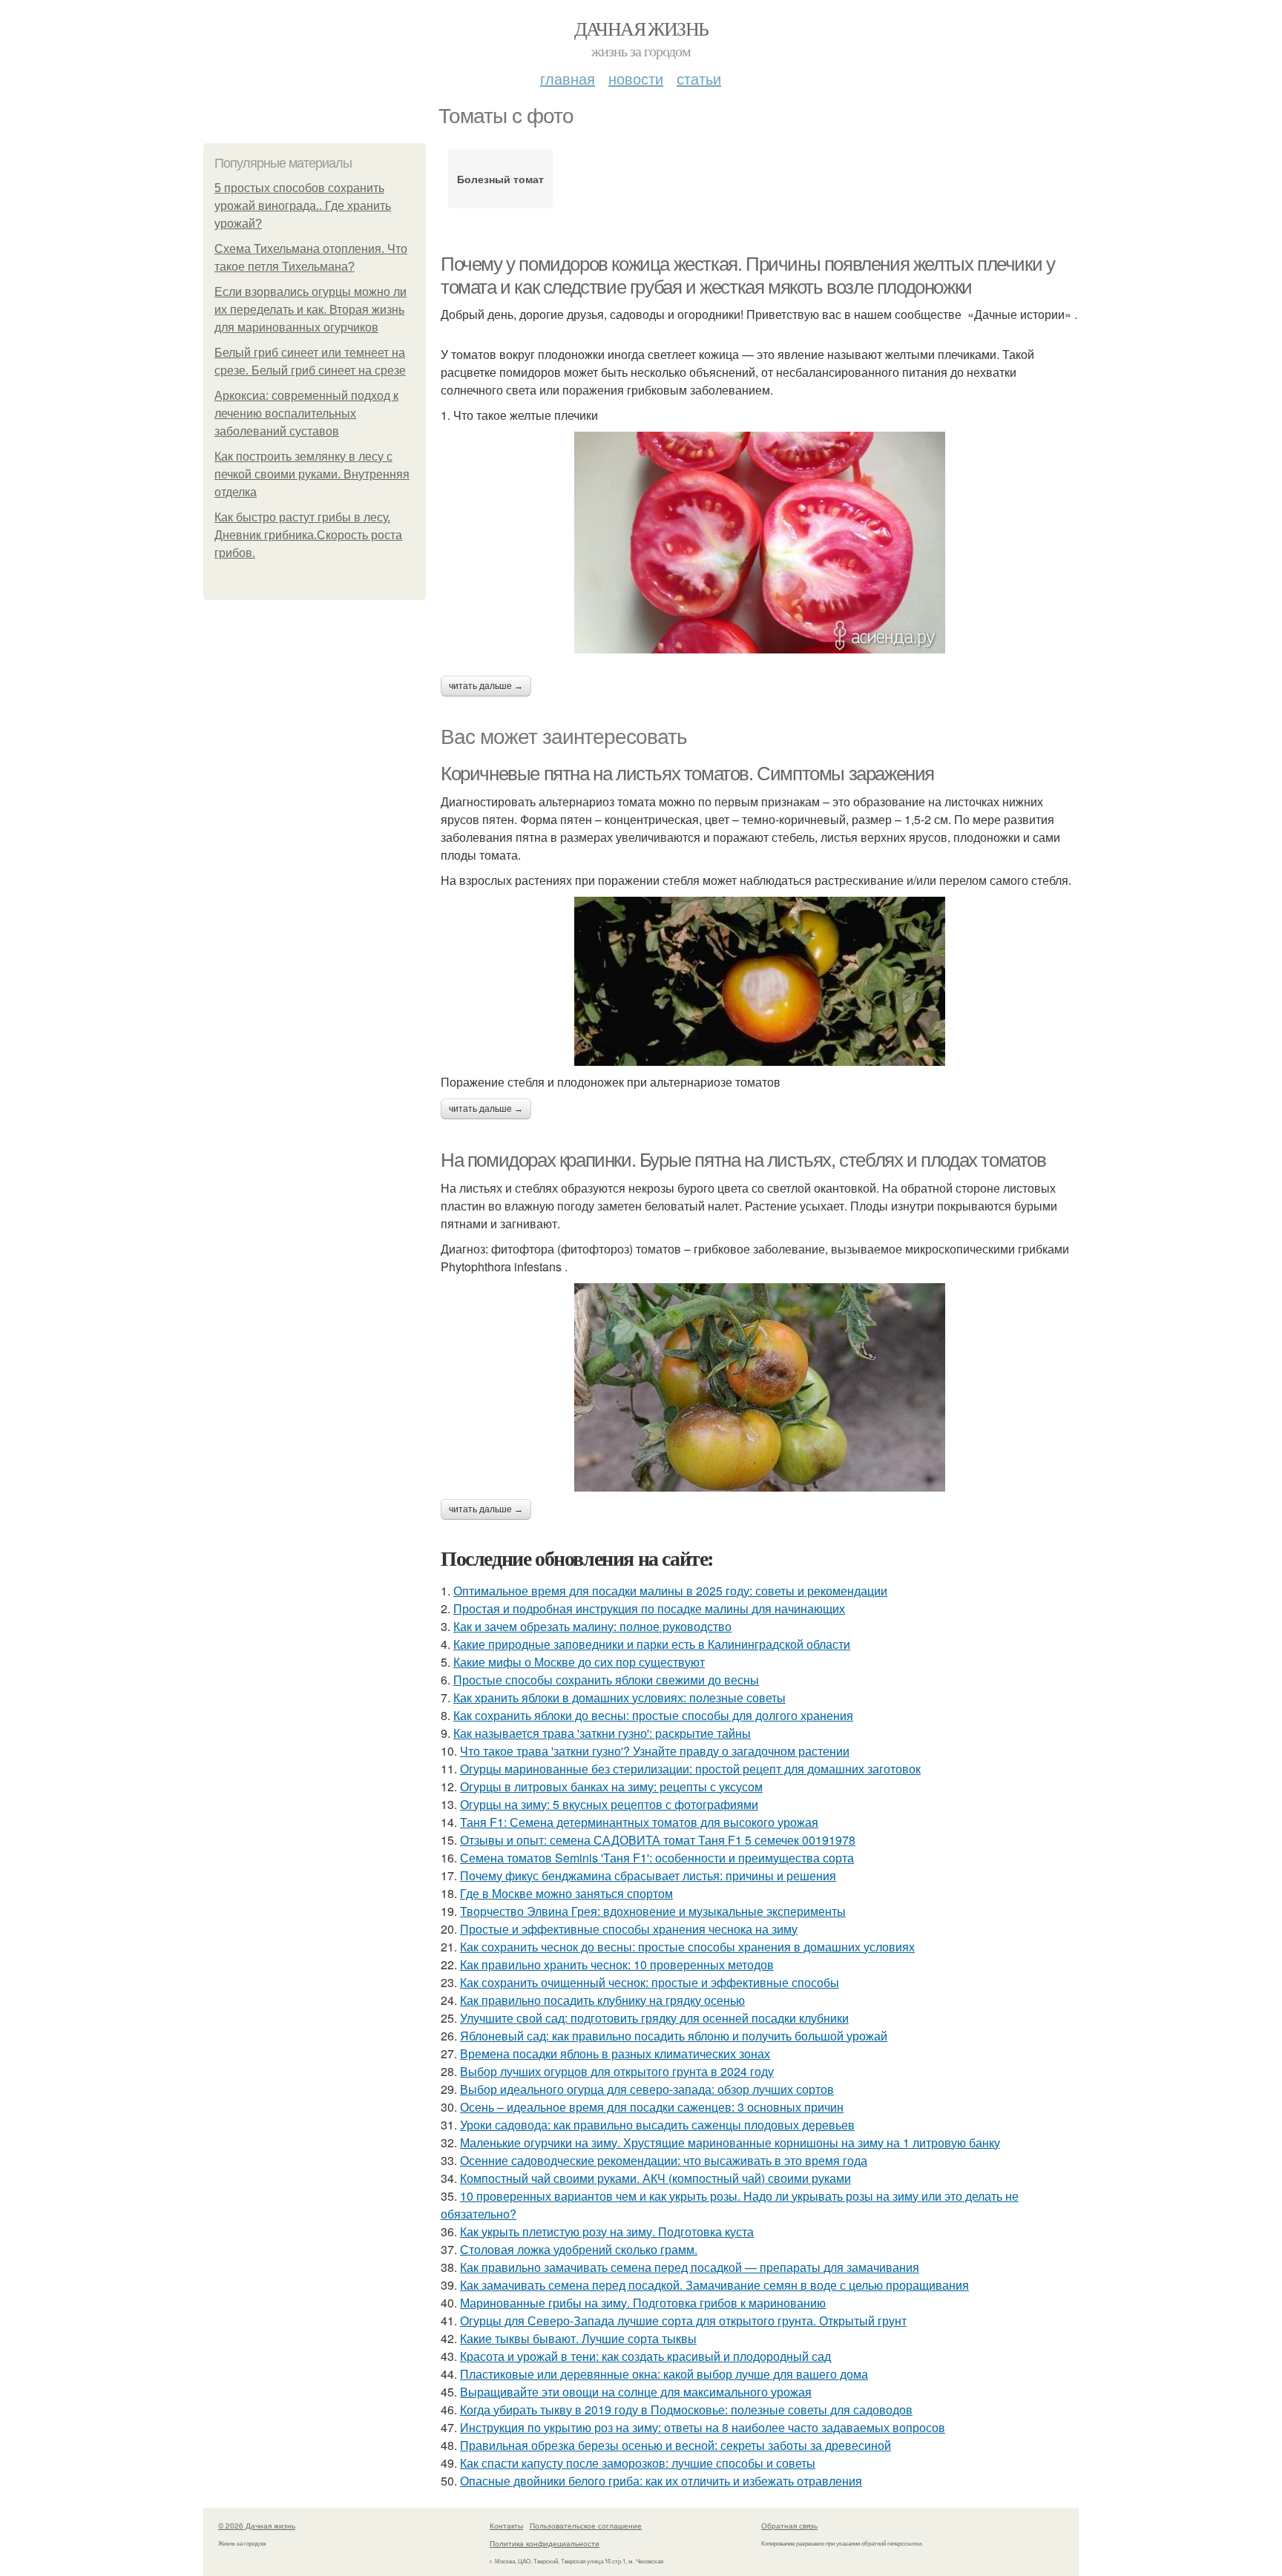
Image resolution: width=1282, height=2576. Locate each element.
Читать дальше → (486, 686)
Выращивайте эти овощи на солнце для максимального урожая (636, 2392)
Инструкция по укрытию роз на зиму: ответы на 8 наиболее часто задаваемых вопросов (703, 2427)
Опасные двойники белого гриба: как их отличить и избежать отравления (661, 2481)
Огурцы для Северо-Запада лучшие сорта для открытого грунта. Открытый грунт (683, 2320)
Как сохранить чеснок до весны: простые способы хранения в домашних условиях (687, 1947)
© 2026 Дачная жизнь (257, 2526)
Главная (568, 78)
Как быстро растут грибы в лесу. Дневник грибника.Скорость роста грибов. (308, 535)
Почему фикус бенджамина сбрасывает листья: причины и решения (648, 1875)
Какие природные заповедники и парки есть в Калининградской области (652, 1644)
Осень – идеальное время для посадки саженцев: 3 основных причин (652, 2107)
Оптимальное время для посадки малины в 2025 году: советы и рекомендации (670, 1591)
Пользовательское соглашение (586, 2526)
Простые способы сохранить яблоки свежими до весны (606, 1680)
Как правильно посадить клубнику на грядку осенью (602, 2000)
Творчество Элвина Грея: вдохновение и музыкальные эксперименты (653, 1911)
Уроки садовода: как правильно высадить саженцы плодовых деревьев (657, 2125)
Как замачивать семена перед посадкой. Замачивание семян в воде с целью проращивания (714, 2285)
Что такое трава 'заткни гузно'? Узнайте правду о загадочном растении (655, 1751)
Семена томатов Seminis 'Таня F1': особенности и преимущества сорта (657, 1858)
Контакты (506, 2526)
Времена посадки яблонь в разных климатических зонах (615, 2053)
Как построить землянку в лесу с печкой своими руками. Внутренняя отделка (312, 474)
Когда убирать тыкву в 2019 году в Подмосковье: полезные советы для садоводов (686, 2409)
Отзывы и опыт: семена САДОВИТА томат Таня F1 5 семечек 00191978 (658, 1840)
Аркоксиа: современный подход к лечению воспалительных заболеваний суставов (306, 414)
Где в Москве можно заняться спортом (566, 1893)
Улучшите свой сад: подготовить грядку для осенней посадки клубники (654, 2018)
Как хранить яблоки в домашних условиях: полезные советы (619, 1697)
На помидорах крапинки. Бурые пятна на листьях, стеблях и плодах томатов (743, 1160)
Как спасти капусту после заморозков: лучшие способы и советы (638, 2463)
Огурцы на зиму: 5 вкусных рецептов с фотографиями (609, 1804)
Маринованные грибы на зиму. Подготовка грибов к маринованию (643, 2303)
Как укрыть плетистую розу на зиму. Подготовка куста (607, 2231)
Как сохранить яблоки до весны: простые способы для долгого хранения (653, 1715)
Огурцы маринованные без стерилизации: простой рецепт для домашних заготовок (690, 1769)
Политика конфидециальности (545, 2543)
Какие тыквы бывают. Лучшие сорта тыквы (578, 2338)
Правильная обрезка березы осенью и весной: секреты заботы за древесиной (675, 2445)
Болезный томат (500, 179)
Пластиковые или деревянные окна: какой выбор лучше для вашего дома (664, 2374)
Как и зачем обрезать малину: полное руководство (592, 1626)
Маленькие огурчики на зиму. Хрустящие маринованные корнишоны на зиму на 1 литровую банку (730, 2142)
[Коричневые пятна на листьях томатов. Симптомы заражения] (760, 981)
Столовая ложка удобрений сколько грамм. (579, 2249)
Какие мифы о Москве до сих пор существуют (579, 1662)
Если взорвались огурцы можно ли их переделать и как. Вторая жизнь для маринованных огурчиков (310, 310)
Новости (636, 78)
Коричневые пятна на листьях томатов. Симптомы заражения (687, 774)
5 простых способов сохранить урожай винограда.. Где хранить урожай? (303, 206)
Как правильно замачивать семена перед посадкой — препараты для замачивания (690, 2267)
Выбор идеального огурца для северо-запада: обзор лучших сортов (647, 2089)
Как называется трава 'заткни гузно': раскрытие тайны (602, 1733)
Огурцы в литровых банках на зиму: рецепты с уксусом (611, 1786)
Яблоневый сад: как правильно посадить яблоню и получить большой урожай (674, 2036)
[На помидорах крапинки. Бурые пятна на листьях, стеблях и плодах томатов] (760, 1387)
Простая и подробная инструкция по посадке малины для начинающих (649, 1608)
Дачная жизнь (641, 28)
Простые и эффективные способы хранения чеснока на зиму (629, 1929)
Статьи (699, 78)
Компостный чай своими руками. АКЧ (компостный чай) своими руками (655, 2178)
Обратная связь (789, 2526)
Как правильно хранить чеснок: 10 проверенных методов (617, 1964)
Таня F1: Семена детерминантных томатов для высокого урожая (639, 1822)
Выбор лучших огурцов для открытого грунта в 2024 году (617, 2071)
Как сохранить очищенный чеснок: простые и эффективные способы (650, 1982)
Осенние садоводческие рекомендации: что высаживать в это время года (664, 2160)
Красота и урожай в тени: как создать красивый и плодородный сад (645, 2356)
